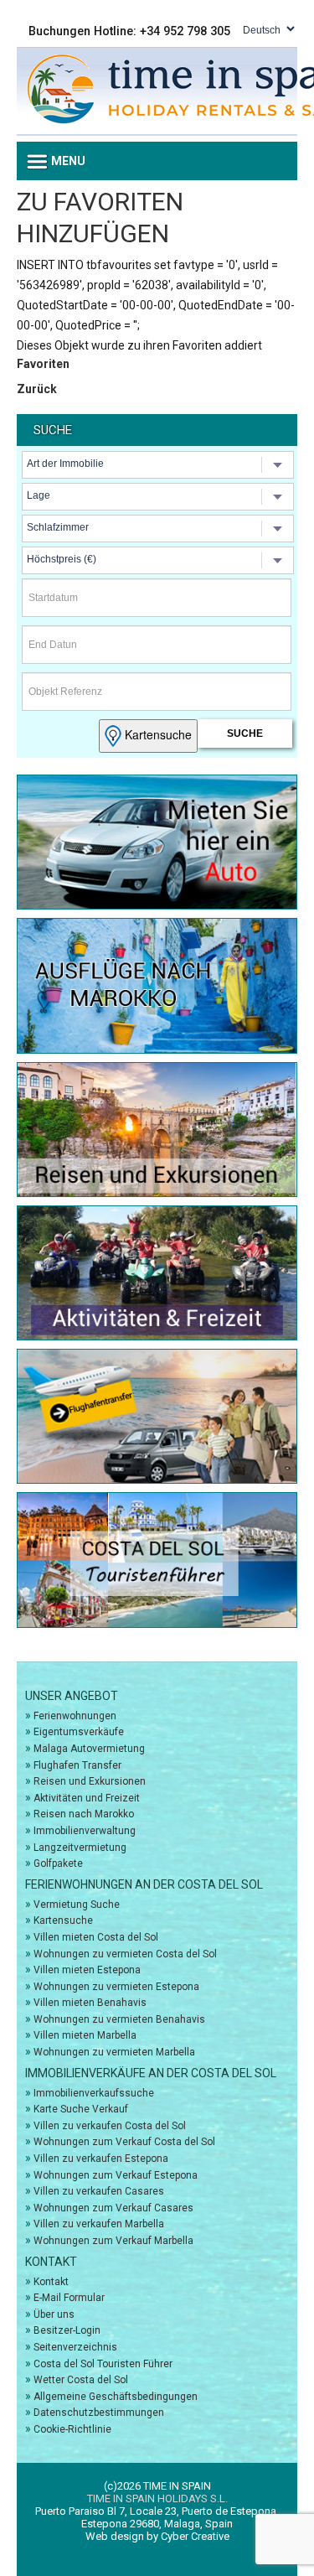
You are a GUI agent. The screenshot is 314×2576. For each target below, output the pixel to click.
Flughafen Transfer (77, 1765)
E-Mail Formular (69, 2298)
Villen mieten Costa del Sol (96, 1937)
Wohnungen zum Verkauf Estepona (116, 2175)
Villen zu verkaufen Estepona (101, 2159)
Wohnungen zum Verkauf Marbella (113, 2241)
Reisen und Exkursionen (90, 1781)
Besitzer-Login (67, 2330)
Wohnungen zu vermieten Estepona (116, 1987)
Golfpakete (58, 1863)
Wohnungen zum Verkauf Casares (113, 2208)
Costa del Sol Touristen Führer (103, 2364)
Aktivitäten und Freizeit (87, 1798)
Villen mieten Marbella (85, 2035)
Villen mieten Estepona (87, 1970)
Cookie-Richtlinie (72, 2429)
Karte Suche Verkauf (81, 2109)
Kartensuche (157, 734)
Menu (67, 161)
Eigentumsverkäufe (79, 1732)
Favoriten (43, 364)
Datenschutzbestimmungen (99, 2413)
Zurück (37, 389)
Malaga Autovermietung (89, 1749)
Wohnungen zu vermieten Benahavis (119, 2019)
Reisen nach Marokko (84, 1814)
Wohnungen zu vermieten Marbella (114, 2052)
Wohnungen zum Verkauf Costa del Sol (124, 2142)
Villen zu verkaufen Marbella (99, 2224)
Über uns (54, 2314)
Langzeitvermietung (80, 1848)
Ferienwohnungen (75, 1716)
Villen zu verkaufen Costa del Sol (110, 2126)
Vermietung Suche (77, 1905)
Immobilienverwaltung (85, 1831)
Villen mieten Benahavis (90, 2003)
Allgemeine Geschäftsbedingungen (116, 2397)
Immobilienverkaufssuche (94, 2093)
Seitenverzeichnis (75, 2347)
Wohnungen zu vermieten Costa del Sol (125, 1954)
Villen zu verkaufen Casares (99, 2191)
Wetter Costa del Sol (81, 2380)
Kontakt (51, 2282)
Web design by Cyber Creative (157, 2536)
